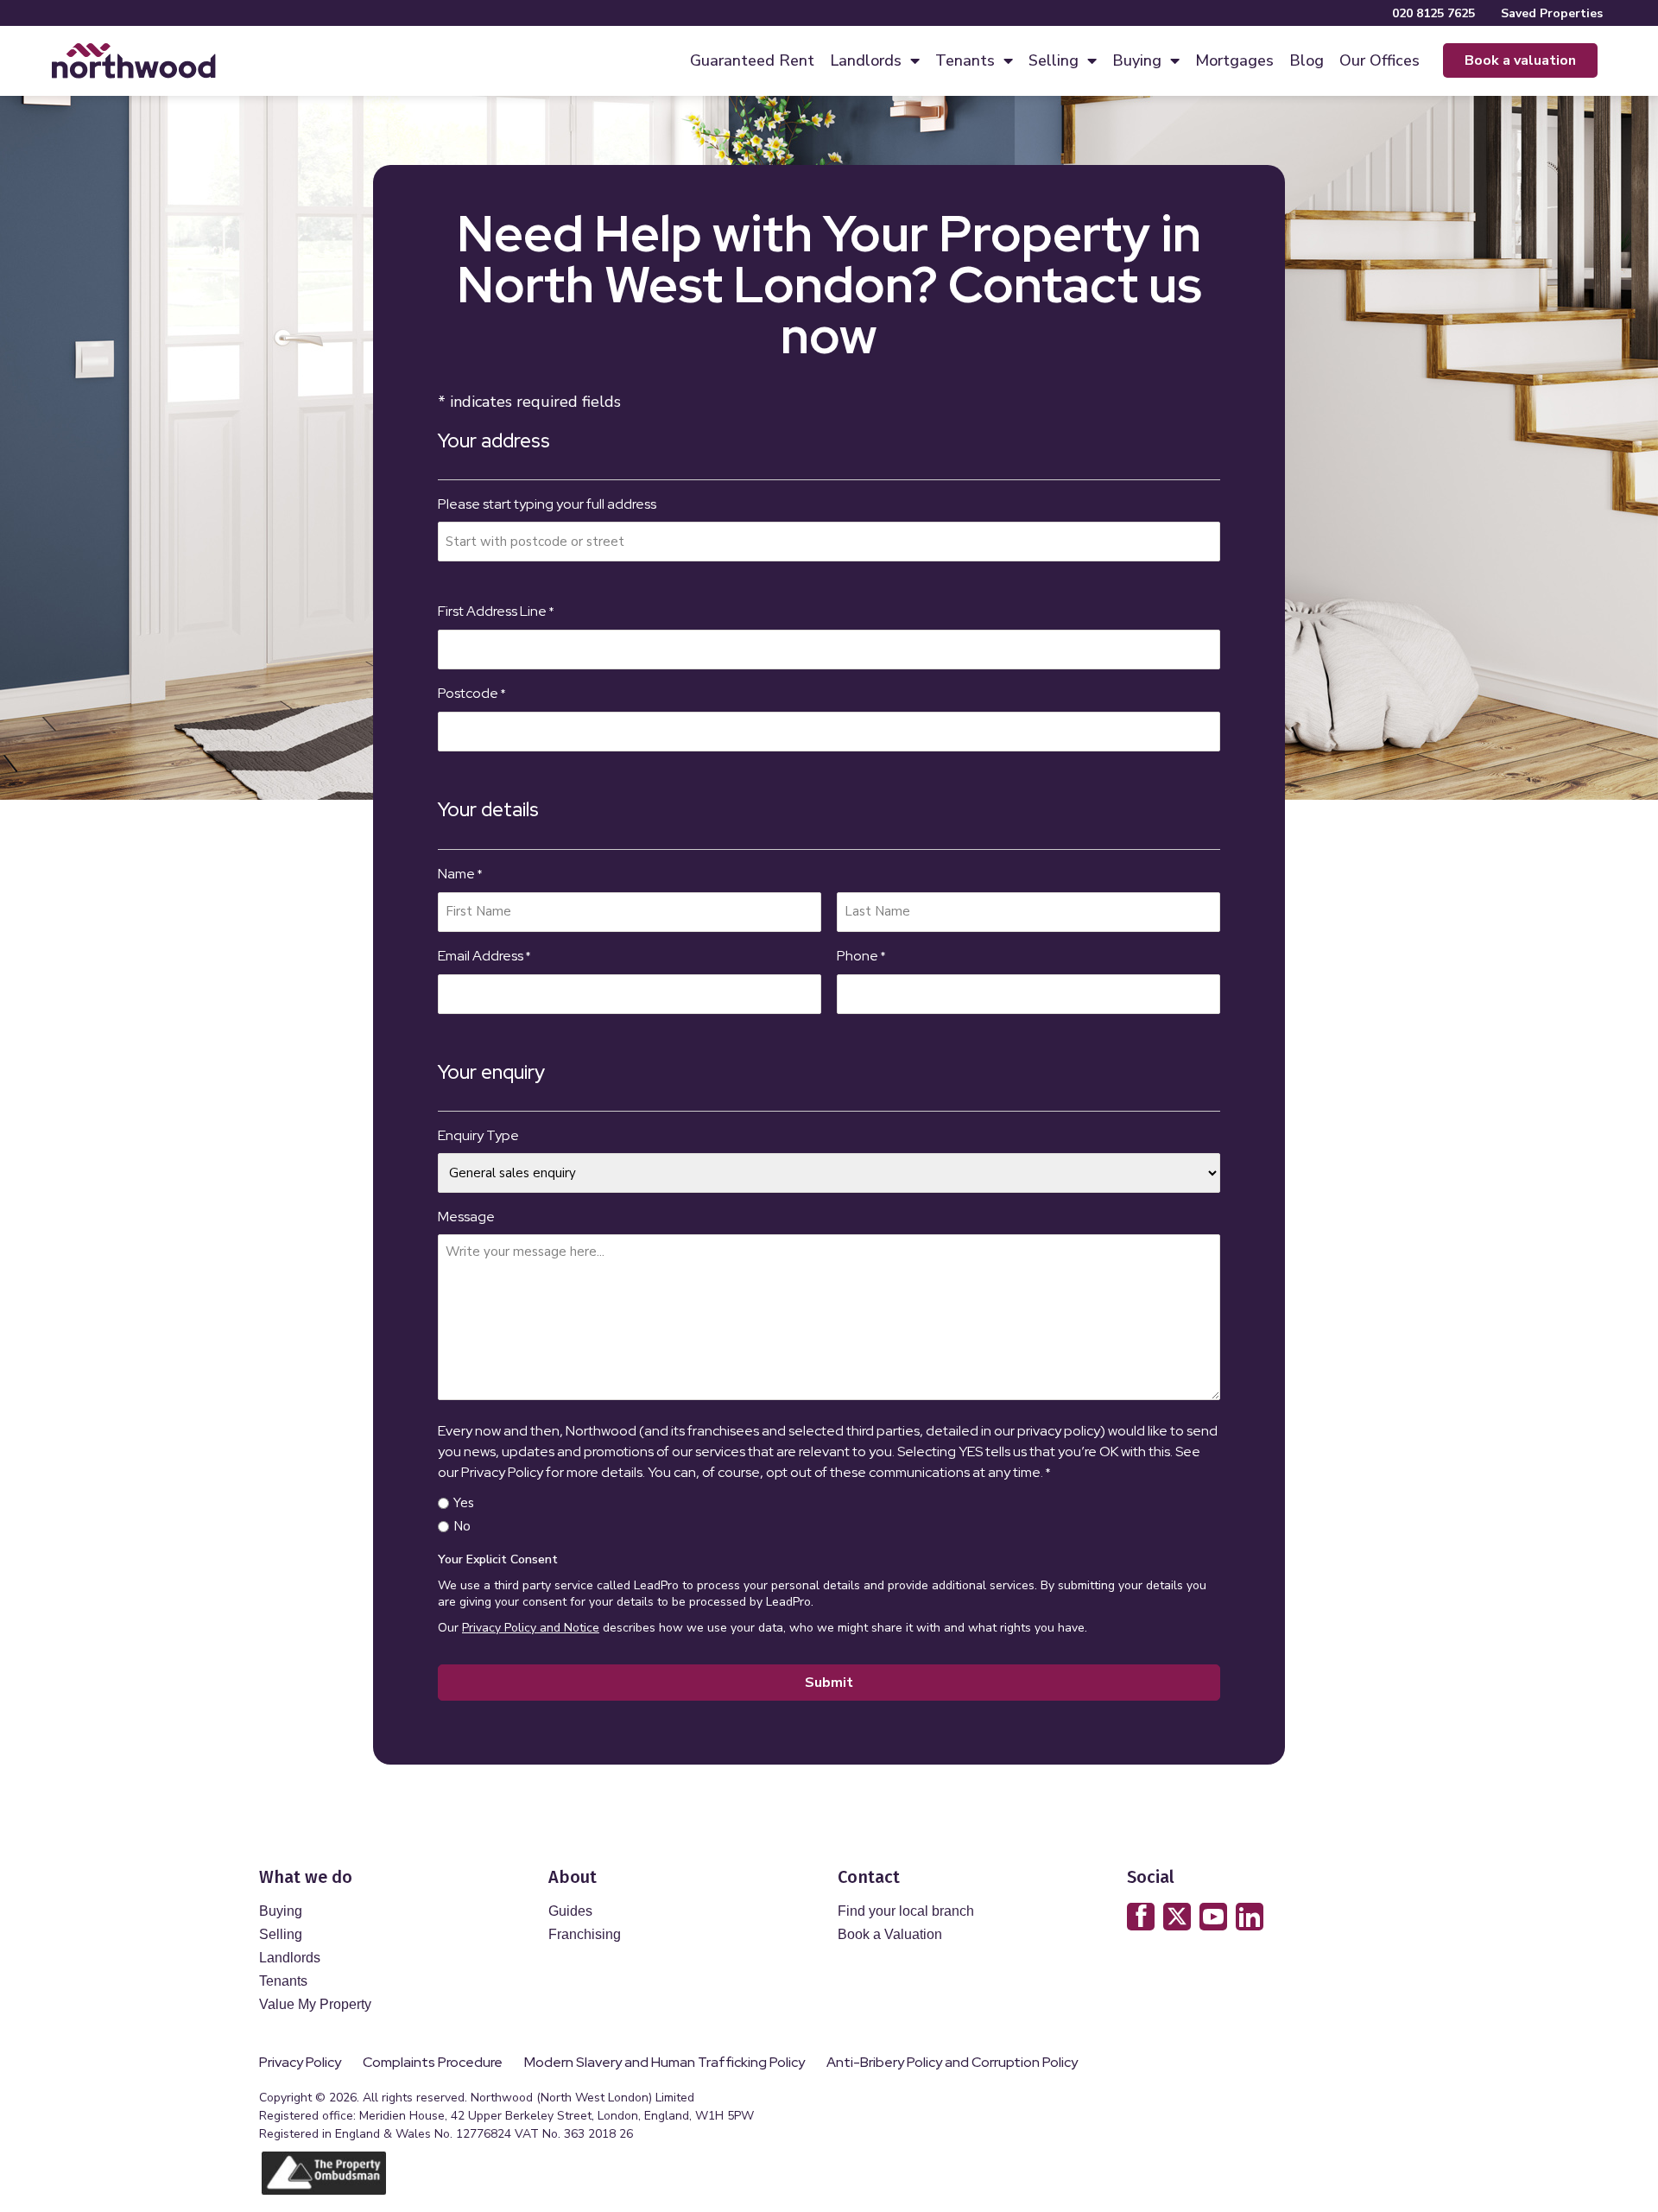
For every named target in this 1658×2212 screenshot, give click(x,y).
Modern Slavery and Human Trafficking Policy (664, 2063)
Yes (464, 1503)
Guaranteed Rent (752, 60)
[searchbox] (829, 542)
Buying (1137, 60)
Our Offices (1380, 60)
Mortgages (1234, 60)
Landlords (866, 60)
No (462, 1526)
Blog (1307, 60)
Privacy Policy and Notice (531, 1628)
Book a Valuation (890, 1934)
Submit (829, 1683)
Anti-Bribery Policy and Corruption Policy (953, 2063)
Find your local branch (906, 1911)
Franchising (585, 1934)
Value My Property (315, 2004)
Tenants (965, 60)
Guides (570, 1911)
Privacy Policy (300, 2063)
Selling (1054, 60)
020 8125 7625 (1433, 13)
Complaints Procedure (433, 2063)
